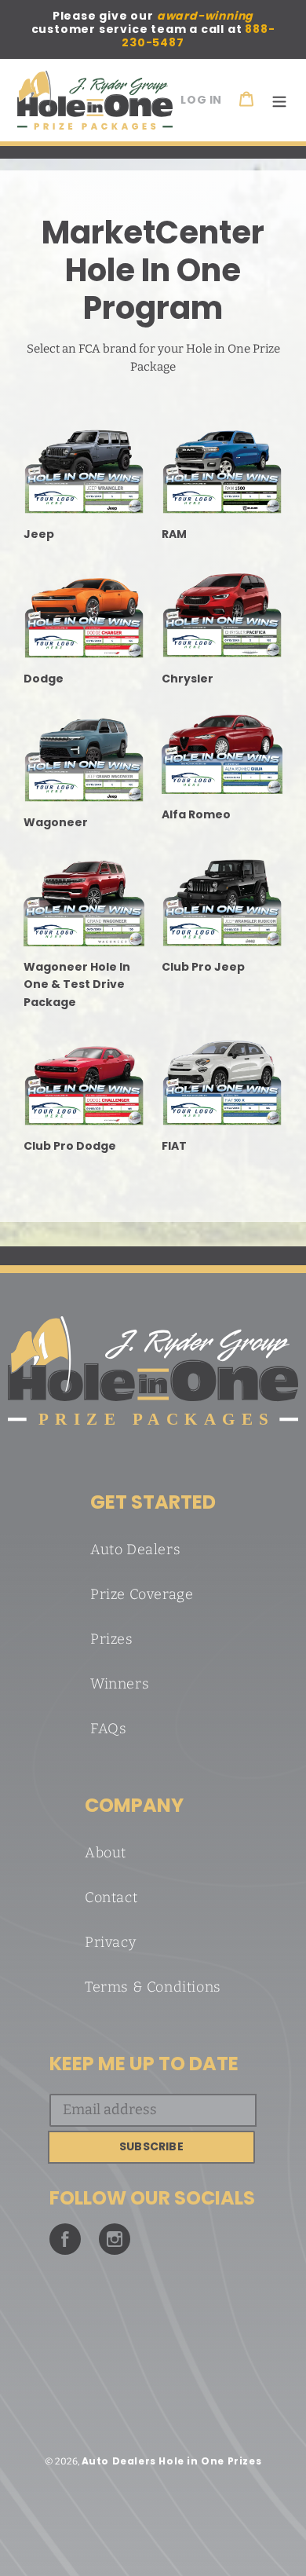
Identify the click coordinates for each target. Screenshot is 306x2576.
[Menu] (279, 100)
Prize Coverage (142, 1594)
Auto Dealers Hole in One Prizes (172, 2461)
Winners (120, 1684)
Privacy (110, 1942)
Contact (111, 1897)
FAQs (108, 1729)
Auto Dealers (135, 1550)
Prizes (112, 1639)
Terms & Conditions (153, 1987)
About (106, 1853)
